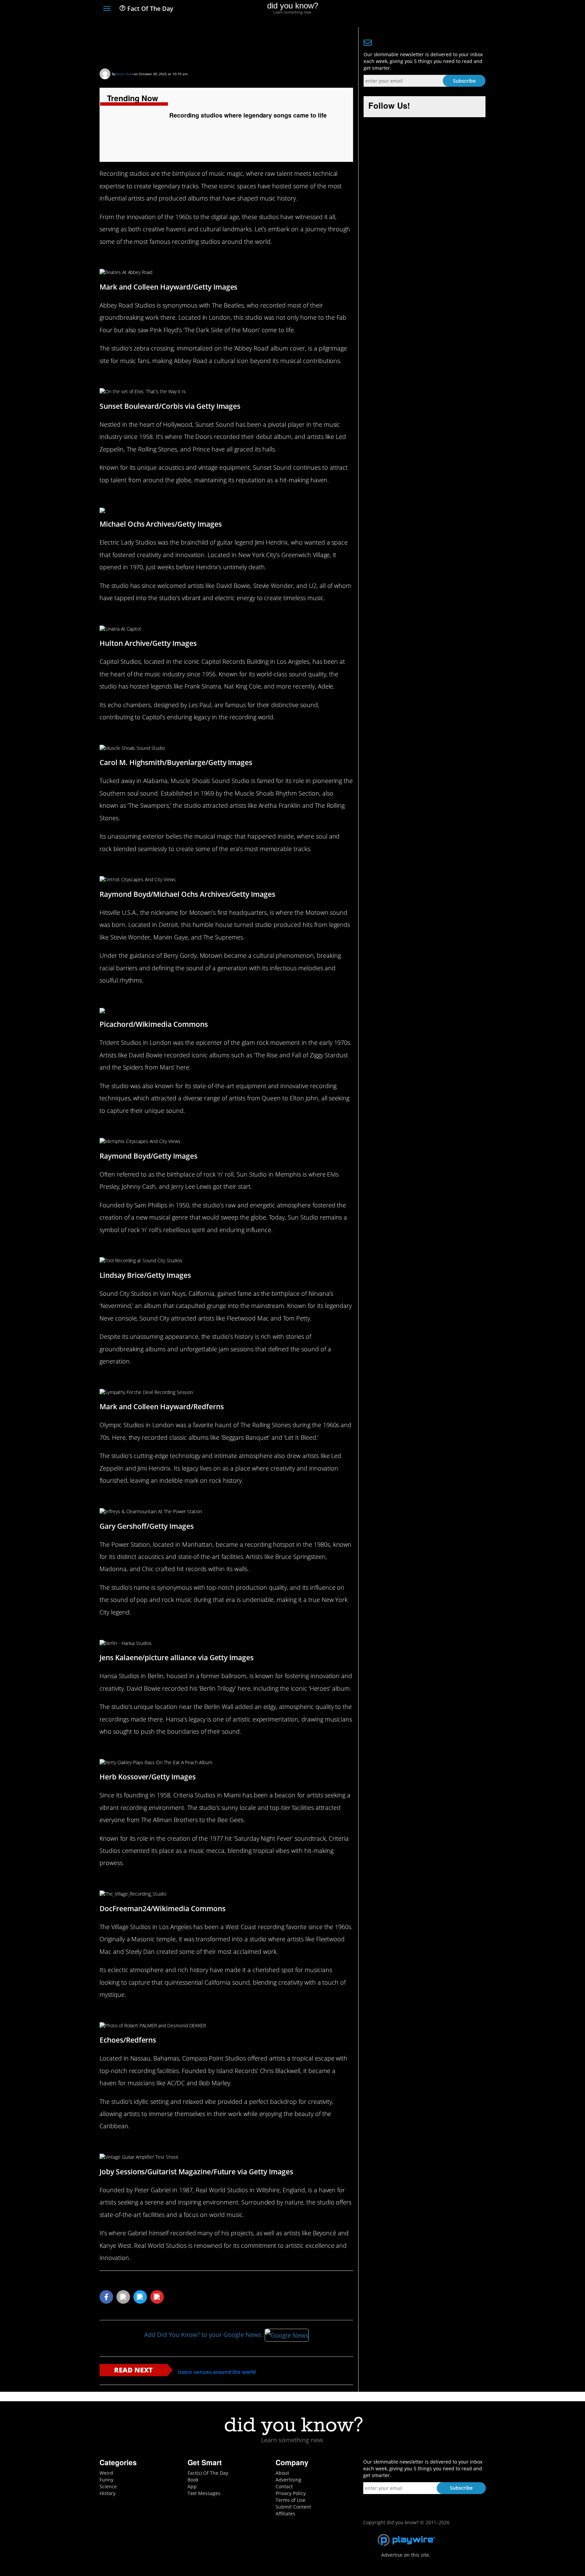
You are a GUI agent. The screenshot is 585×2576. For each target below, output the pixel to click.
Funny (106, 2480)
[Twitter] (445, 9)
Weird (106, 2473)
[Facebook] (432, 9)
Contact (284, 2486)
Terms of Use (290, 2500)
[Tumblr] (470, 9)
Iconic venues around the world (217, 2372)
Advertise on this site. (406, 2555)
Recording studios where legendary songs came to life (223, 46)
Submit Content (293, 2507)
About (282, 2473)
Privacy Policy (291, 2493)
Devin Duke (125, 74)
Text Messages (204, 2493)
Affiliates (285, 2514)
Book (193, 2480)
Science (108, 2486)
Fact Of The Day (149, 8)
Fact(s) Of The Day (208, 2473)
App (192, 2486)
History (107, 2493)
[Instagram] (457, 9)
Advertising (288, 2480)
